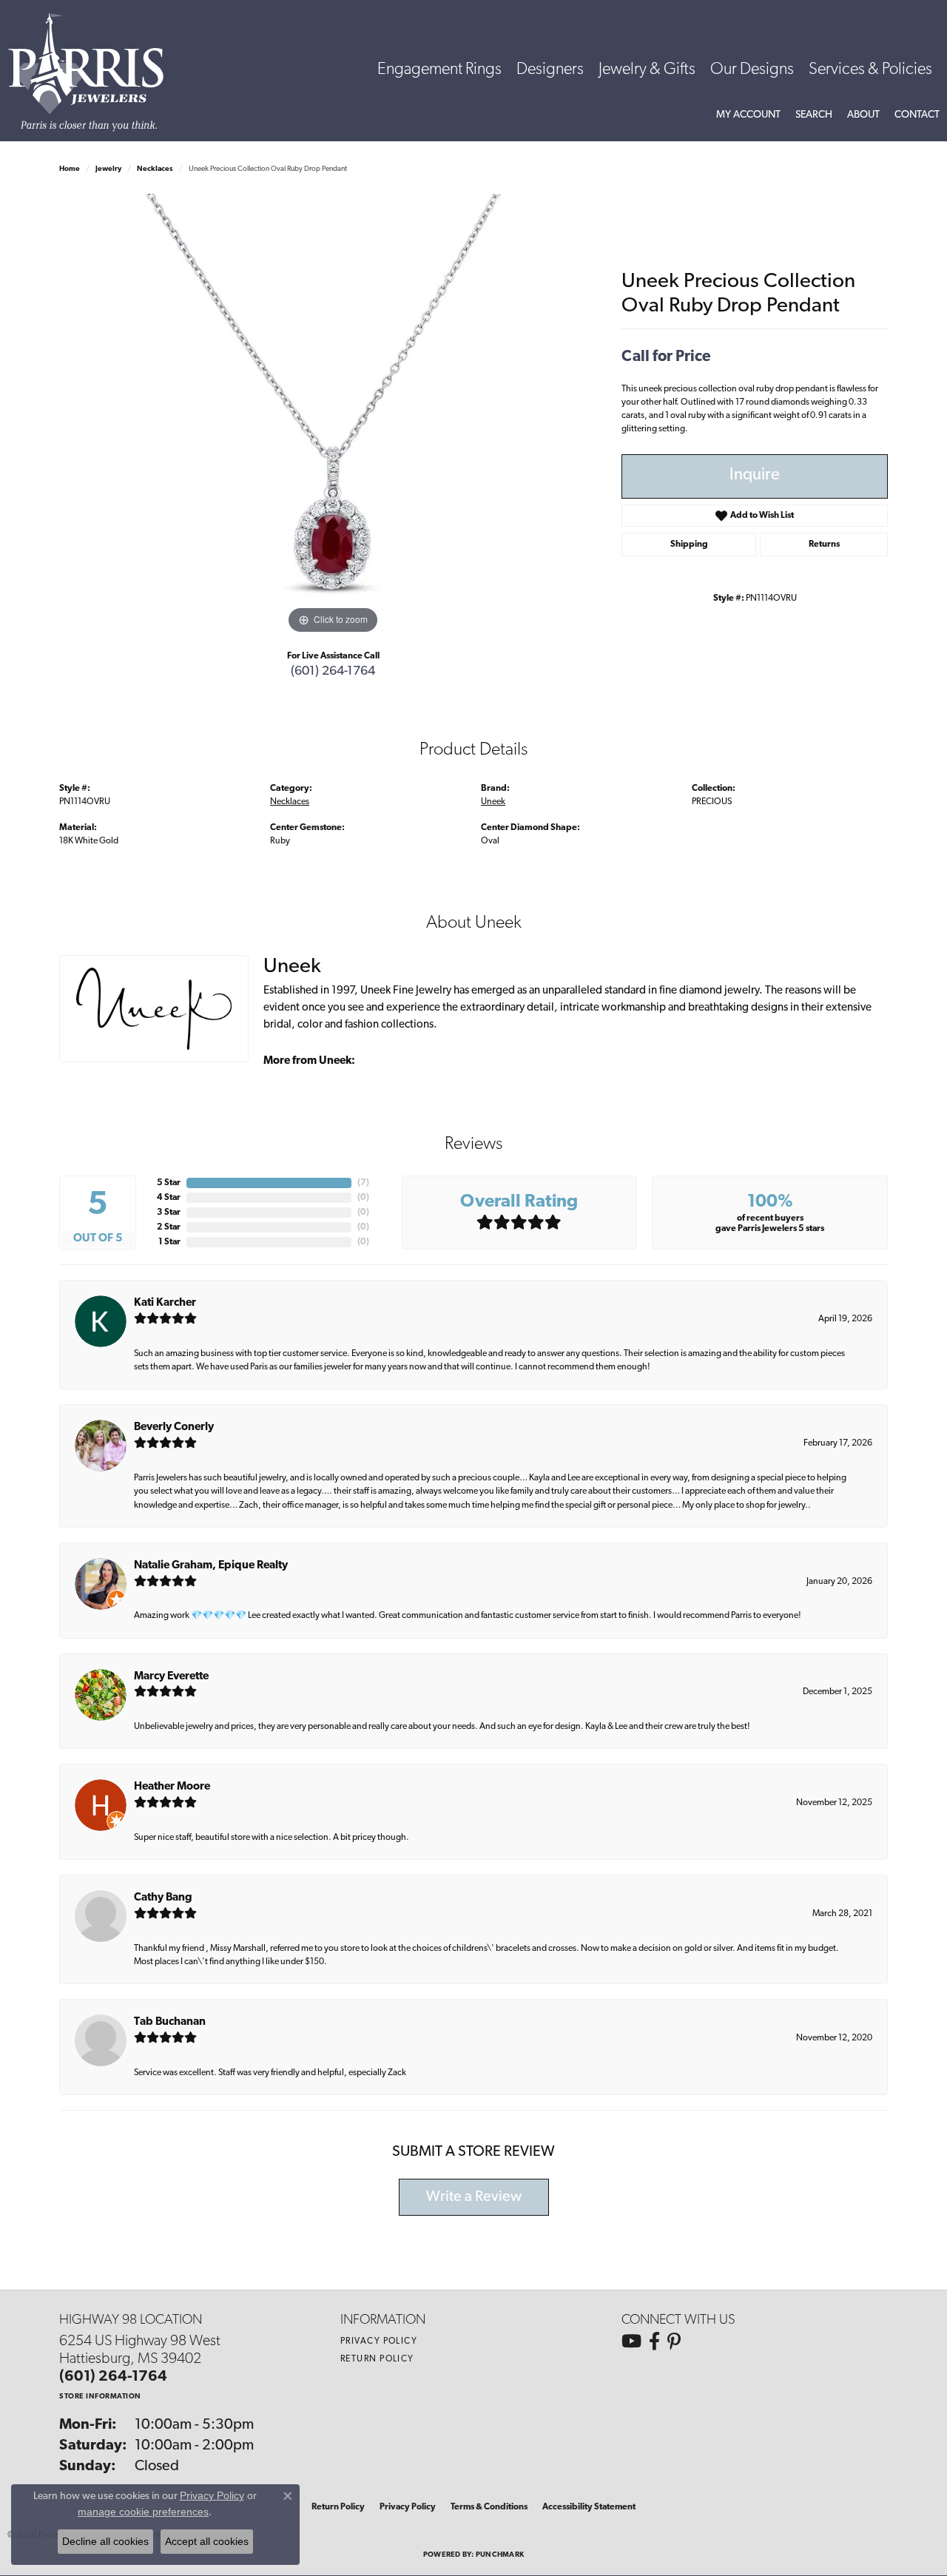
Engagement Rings (439, 70)
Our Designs (752, 70)
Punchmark (500, 2555)
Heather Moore (172, 1787)
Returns (824, 544)
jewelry (108, 169)
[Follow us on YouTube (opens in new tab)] (631, 2341)
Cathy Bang (163, 1898)
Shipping (689, 544)
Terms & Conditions (489, 2507)
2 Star (169, 1227)
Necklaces (155, 169)
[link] (917, 115)
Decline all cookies (105, 2541)
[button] (748, 115)
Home (70, 169)
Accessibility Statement (589, 2507)
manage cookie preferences (143, 2512)
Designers (550, 70)
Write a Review (474, 2197)
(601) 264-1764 (333, 671)
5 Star (169, 1183)
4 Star (169, 1198)
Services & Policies (870, 70)
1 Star (169, 1242)
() (363, 1183)
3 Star (169, 1213)
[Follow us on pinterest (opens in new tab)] (674, 2341)
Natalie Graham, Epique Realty (211, 1566)
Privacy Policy (379, 2341)
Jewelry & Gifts (647, 70)
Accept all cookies (207, 2541)
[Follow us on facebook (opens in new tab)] (654, 2341)
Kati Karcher (165, 1303)
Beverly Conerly (174, 1427)
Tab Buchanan (170, 2022)
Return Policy (377, 2359)
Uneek (493, 802)
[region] (333, 416)
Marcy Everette (171, 1677)
